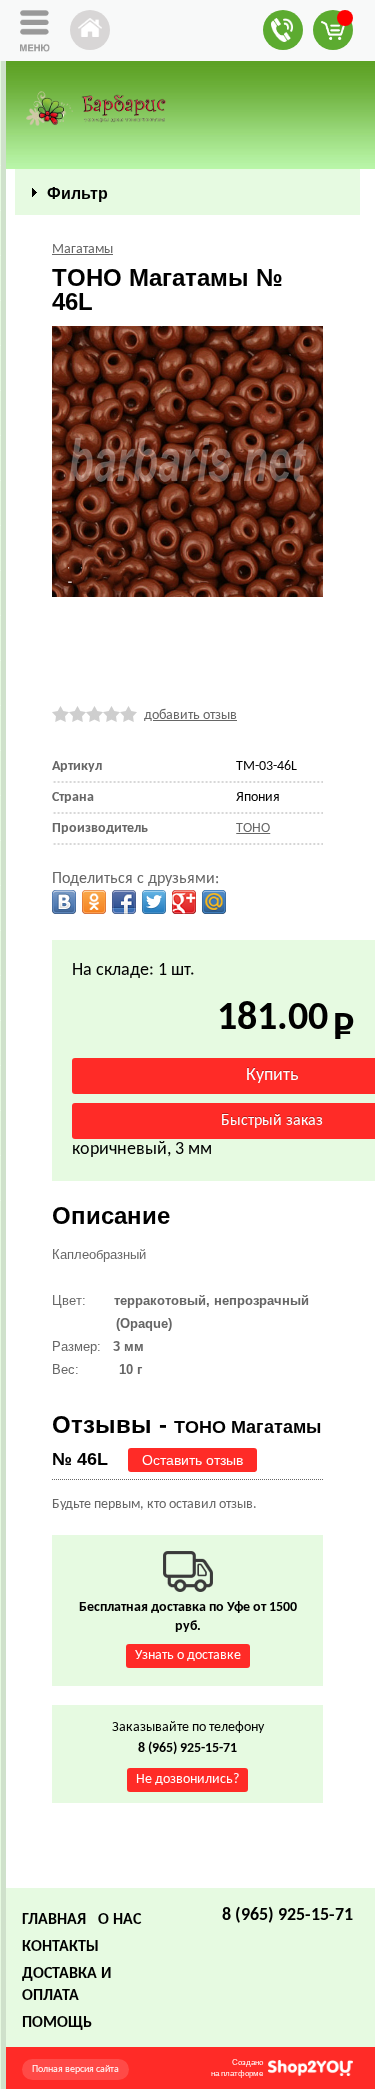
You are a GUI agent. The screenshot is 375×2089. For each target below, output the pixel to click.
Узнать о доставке (188, 1655)
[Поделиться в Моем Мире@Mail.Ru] (214, 902)
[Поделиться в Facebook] (124, 902)
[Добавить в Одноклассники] (94, 902)
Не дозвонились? (187, 1779)
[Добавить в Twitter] (154, 902)
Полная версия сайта (75, 2069)
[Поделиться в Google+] (184, 902)
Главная (54, 1920)
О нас (119, 1920)
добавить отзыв (190, 715)
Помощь (57, 2023)
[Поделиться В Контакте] (64, 902)
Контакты (60, 1947)
